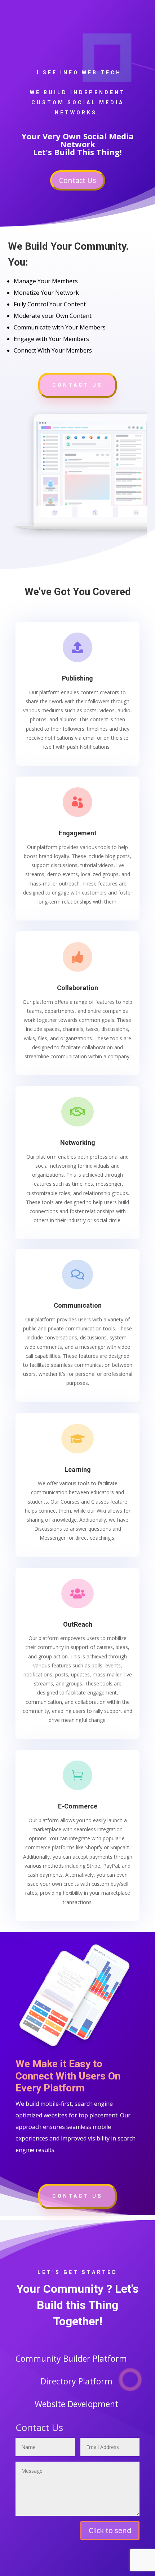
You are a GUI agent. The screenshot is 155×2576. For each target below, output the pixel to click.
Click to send (110, 2530)
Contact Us (78, 180)
